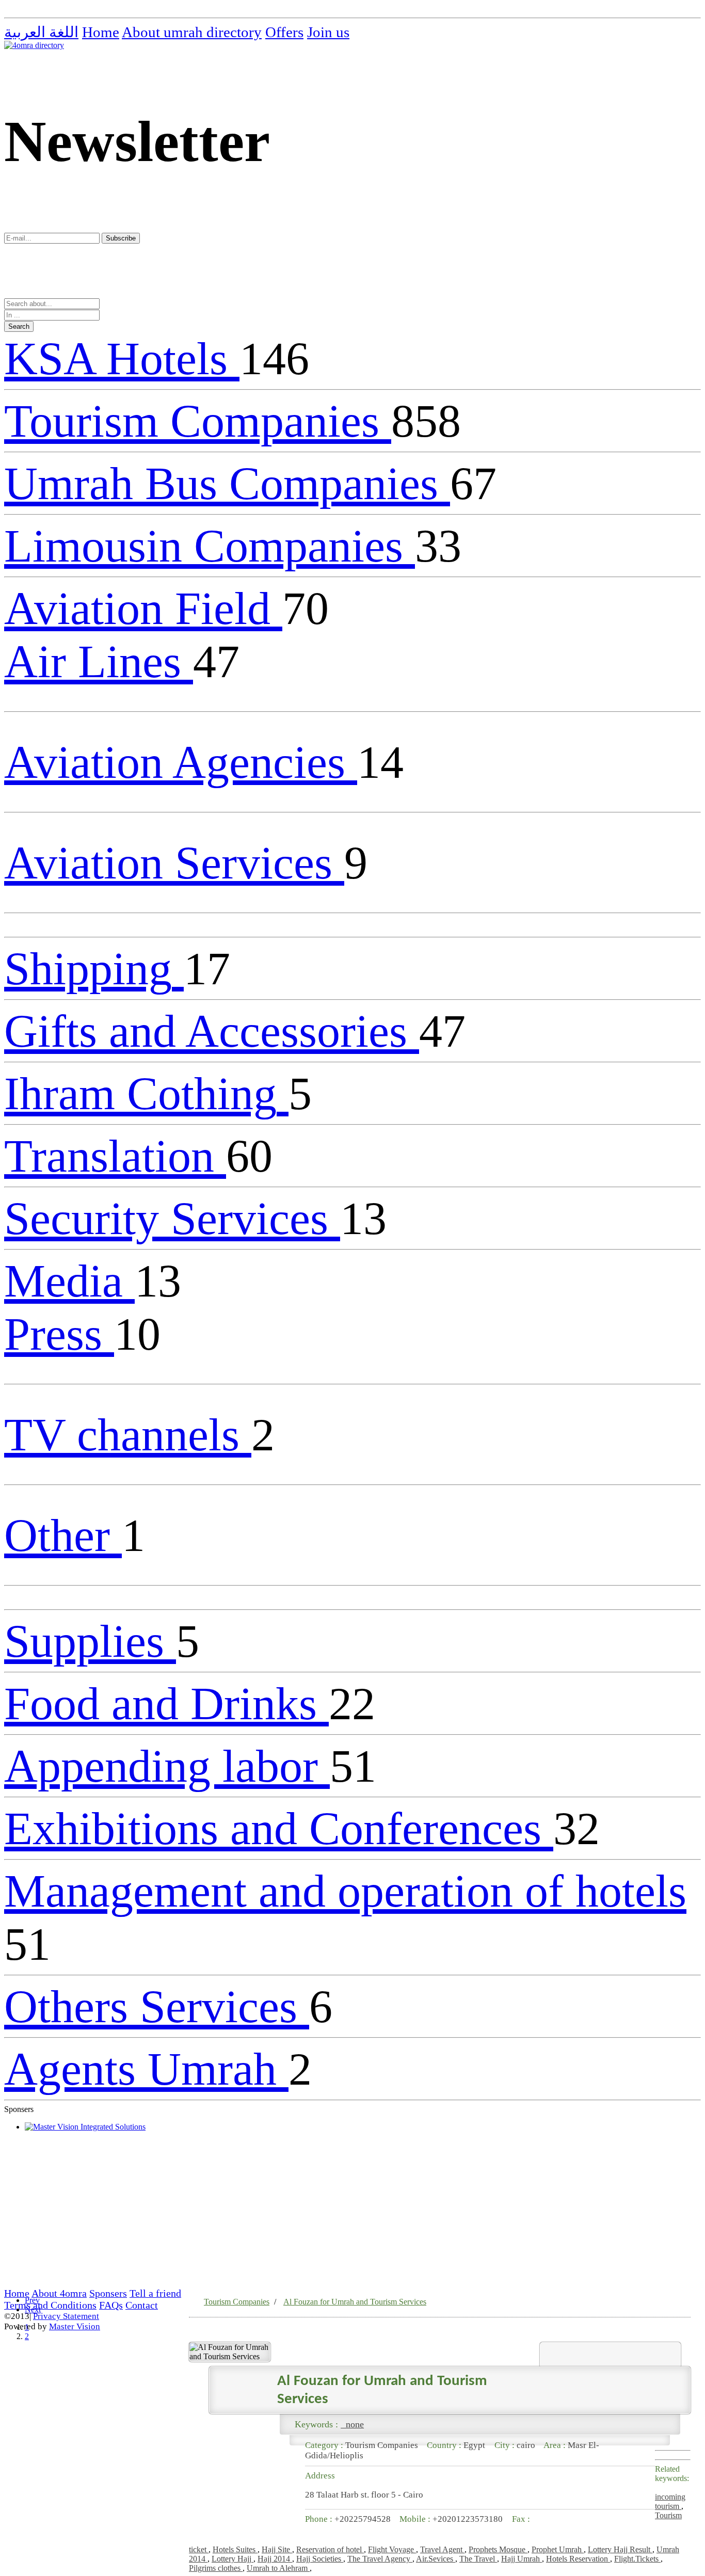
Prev (32, 2300)
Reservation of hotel (330, 2549)
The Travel (478, 2559)
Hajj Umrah (522, 2559)
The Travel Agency (380, 2559)
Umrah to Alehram (278, 2568)
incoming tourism (670, 2501)
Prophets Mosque (498, 2549)
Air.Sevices (436, 2559)
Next (33, 2309)
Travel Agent (442, 2549)
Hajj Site (277, 2549)
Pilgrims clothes (216, 2568)
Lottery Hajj (233, 2559)
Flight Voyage (392, 2549)
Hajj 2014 (275, 2559)
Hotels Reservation (578, 2559)
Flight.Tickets (637, 2559)
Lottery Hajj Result (620, 2549)
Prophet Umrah (558, 2549)
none (352, 2424)
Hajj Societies (320, 2559)
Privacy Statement (66, 2316)
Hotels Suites (235, 2549)
